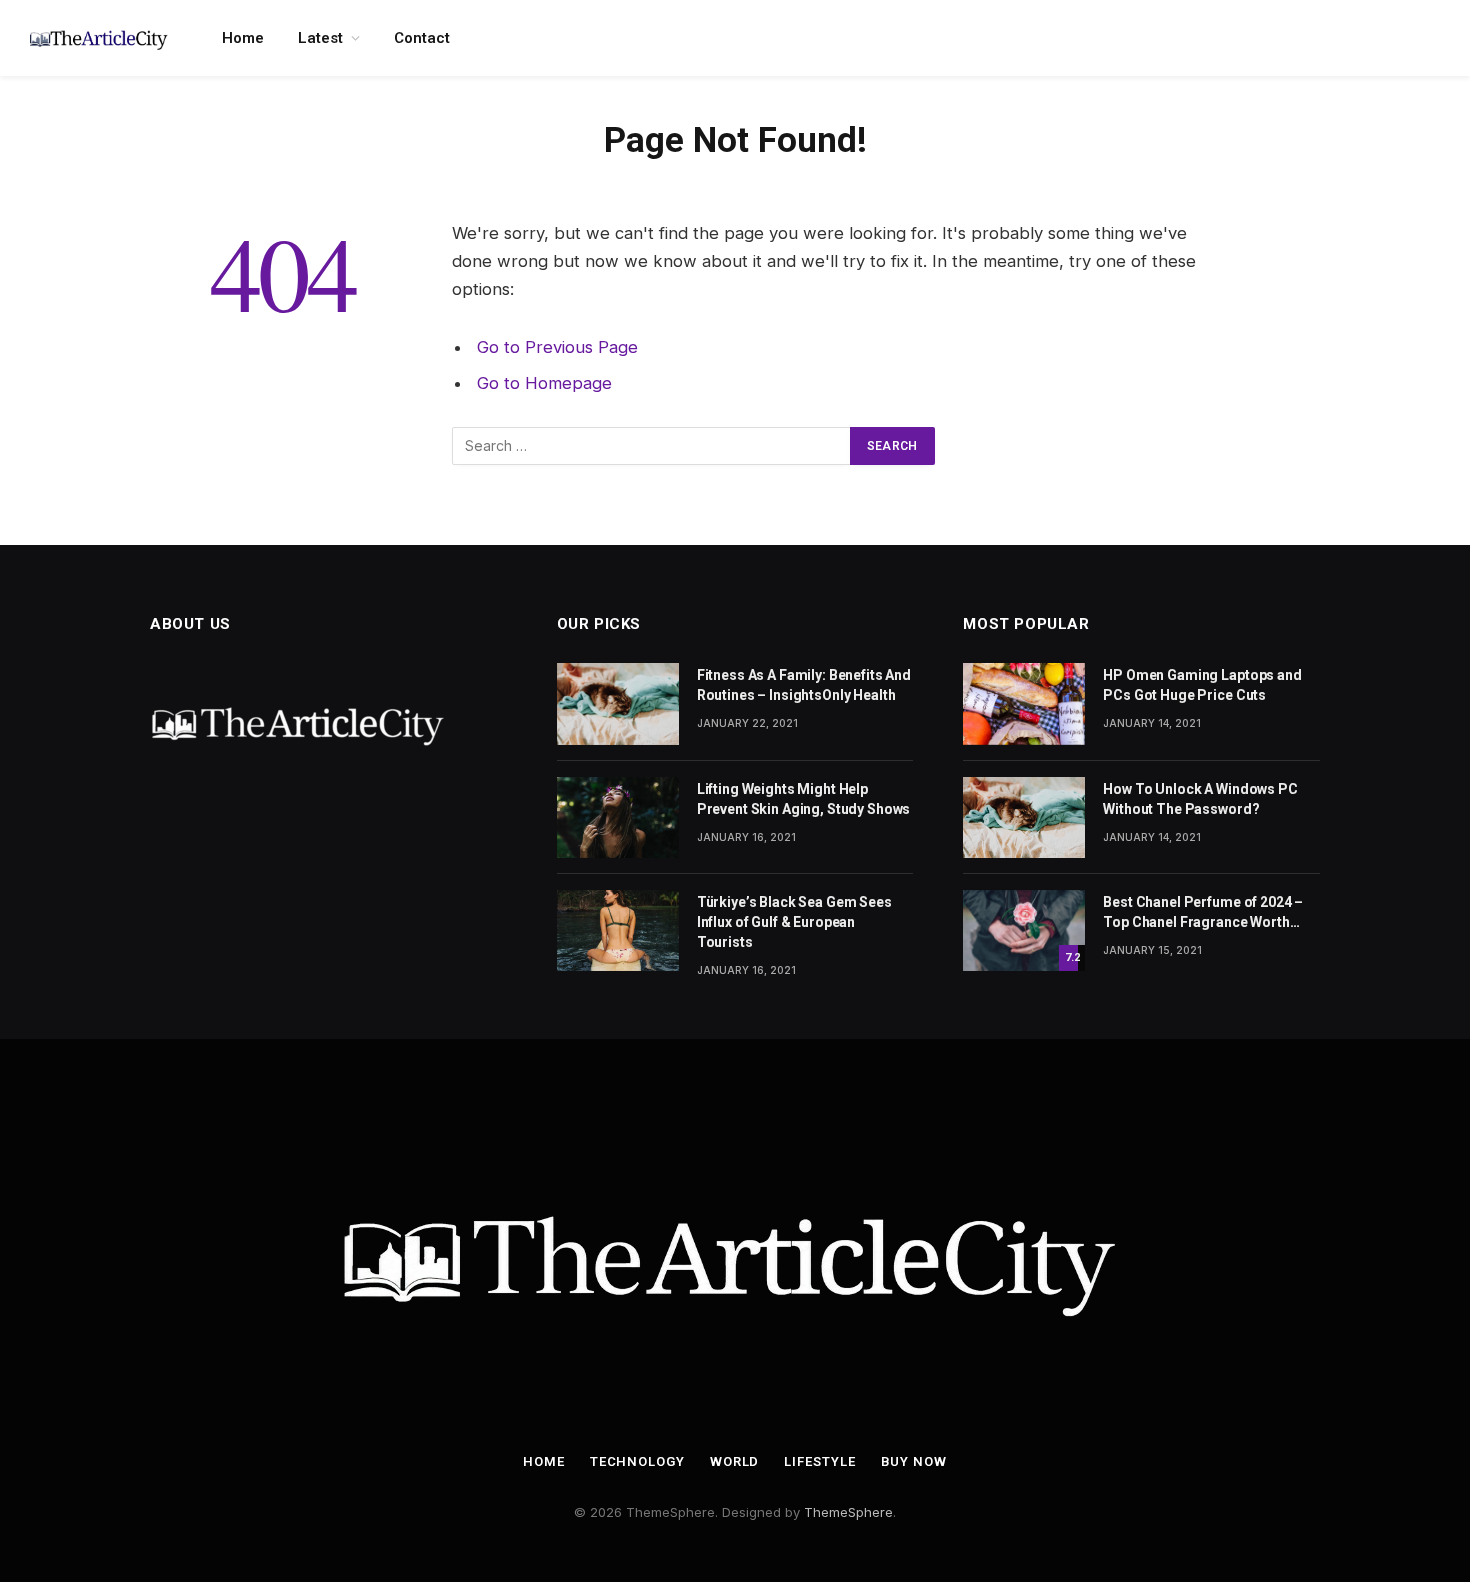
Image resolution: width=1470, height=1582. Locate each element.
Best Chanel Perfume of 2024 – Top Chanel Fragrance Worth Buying (1203, 913)
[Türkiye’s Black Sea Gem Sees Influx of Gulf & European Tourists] (618, 930)
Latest (320, 38)
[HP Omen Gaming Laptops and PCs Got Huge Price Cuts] (1024, 703)
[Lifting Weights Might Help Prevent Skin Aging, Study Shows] (618, 817)
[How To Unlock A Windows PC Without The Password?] (1024, 817)
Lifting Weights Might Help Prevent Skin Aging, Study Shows (804, 799)
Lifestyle (819, 1461)
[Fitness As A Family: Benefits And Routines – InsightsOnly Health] (618, 703)
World (735, 1461)
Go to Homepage (544, 383)
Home (243, 38)
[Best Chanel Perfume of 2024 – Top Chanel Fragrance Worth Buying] (1024, 930)
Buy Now (914, 1461)
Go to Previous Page (557, 347)
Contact (422, 38)
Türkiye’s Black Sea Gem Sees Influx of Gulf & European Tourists (794, 922)
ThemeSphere (848, 1512)
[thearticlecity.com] (100, 38)
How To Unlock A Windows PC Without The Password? (1200, 799)
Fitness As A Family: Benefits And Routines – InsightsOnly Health (804, 685)
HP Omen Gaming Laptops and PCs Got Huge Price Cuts (1202, 685)
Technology (637, 1461)
